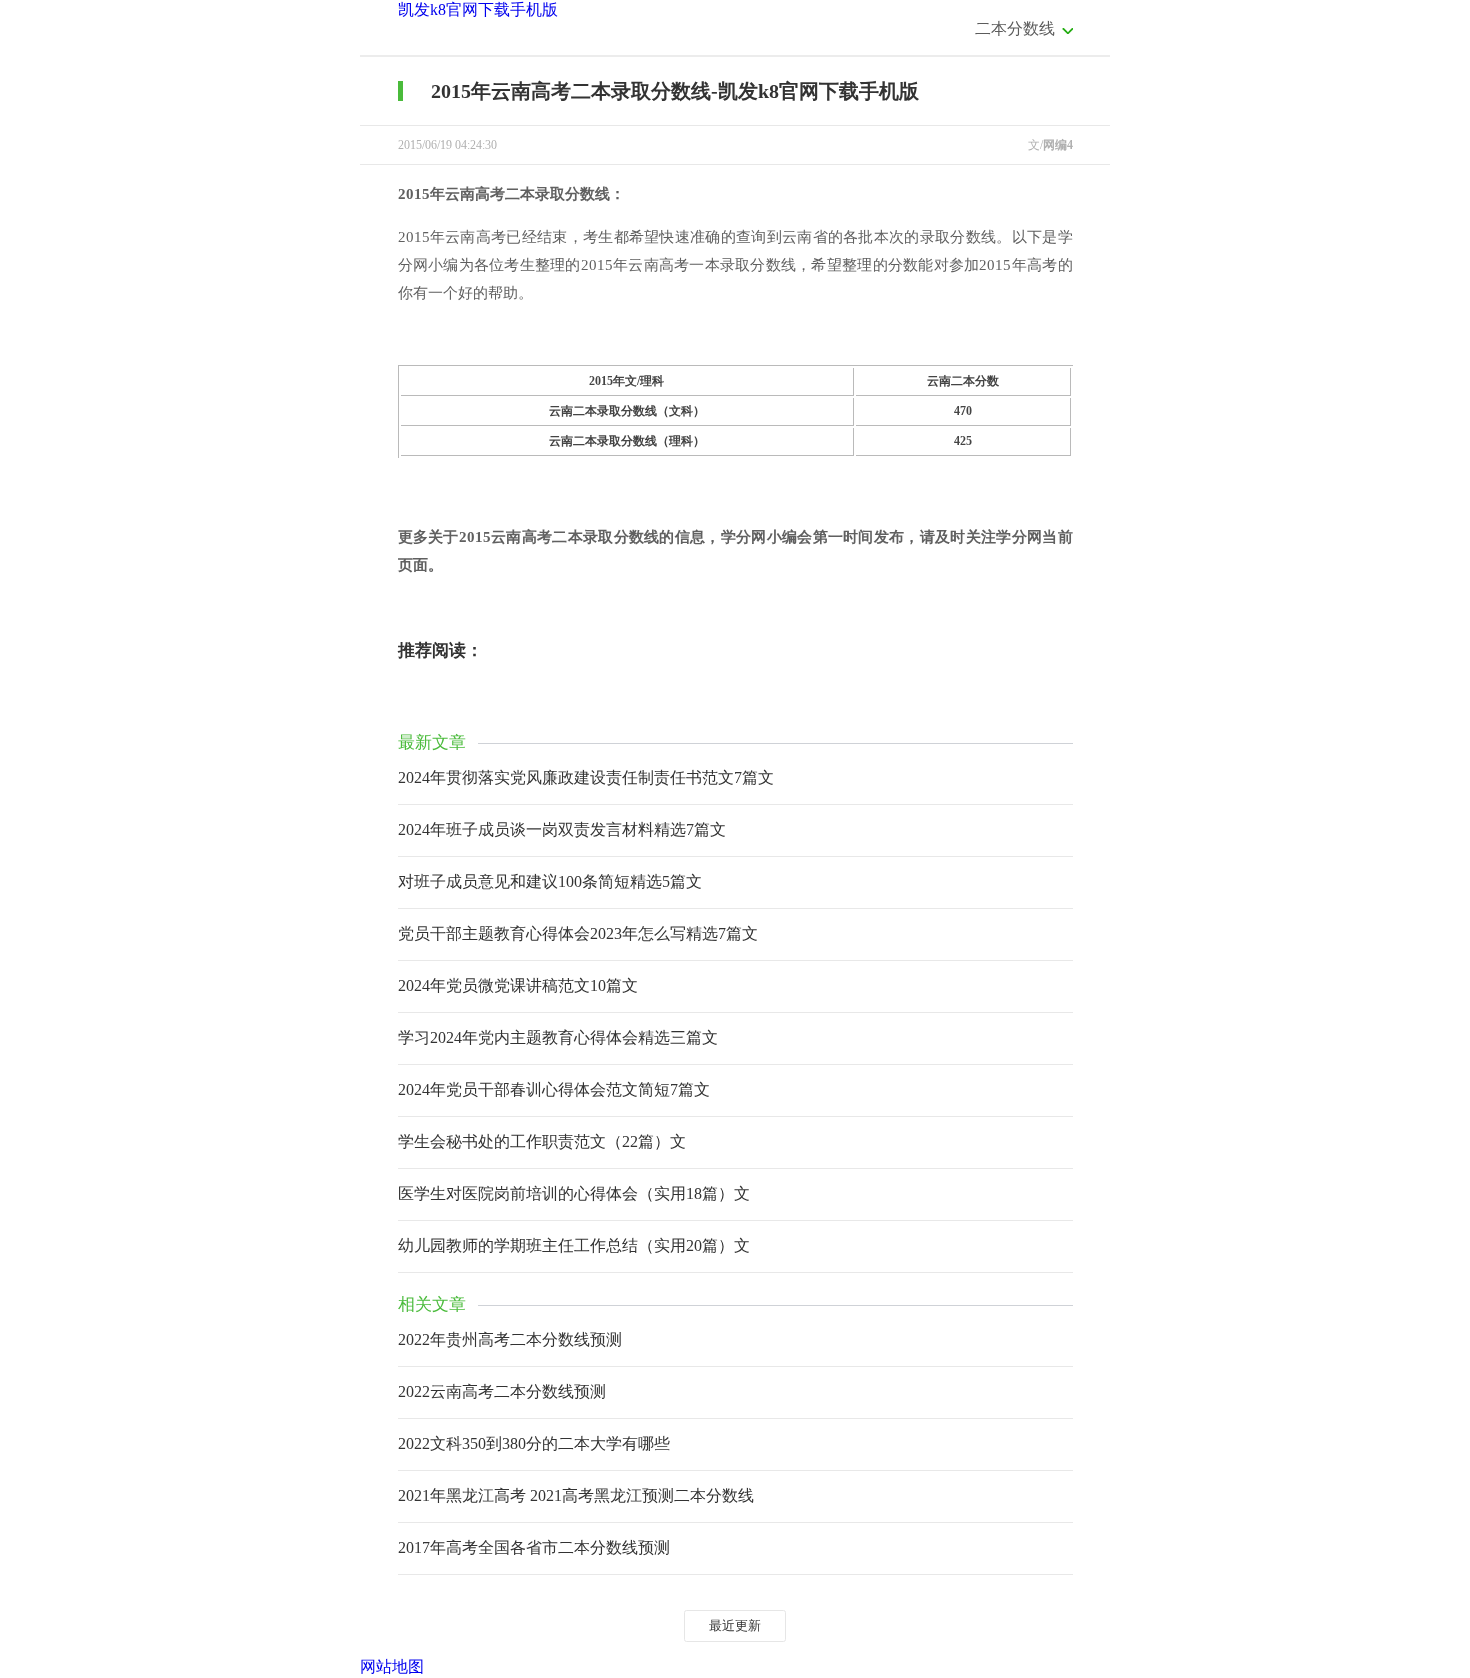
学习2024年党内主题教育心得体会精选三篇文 (558, 1037)
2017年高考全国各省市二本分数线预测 (534, 1547)
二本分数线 (1015, 28)
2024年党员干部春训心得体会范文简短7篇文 (554, 1089)
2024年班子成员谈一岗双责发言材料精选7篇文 (562, 829)
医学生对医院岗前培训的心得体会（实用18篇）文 (574, 1193)
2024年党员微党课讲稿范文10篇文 (518, 985)
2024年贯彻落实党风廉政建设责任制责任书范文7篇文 (586, 777)
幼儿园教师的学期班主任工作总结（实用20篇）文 (574, 1245)
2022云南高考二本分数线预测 (502, 1391)
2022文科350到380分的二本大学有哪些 (534, 1443)
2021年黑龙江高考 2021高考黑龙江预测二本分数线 (576, 1495)
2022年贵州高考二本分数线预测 (510, 1339)
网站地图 (392, 1666)
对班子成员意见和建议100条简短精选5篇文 (550, 881)
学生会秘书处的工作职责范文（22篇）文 (542, 1141)
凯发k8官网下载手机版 (478, 9)
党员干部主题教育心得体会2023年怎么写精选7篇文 (578, 933)
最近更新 (735, 1625)
